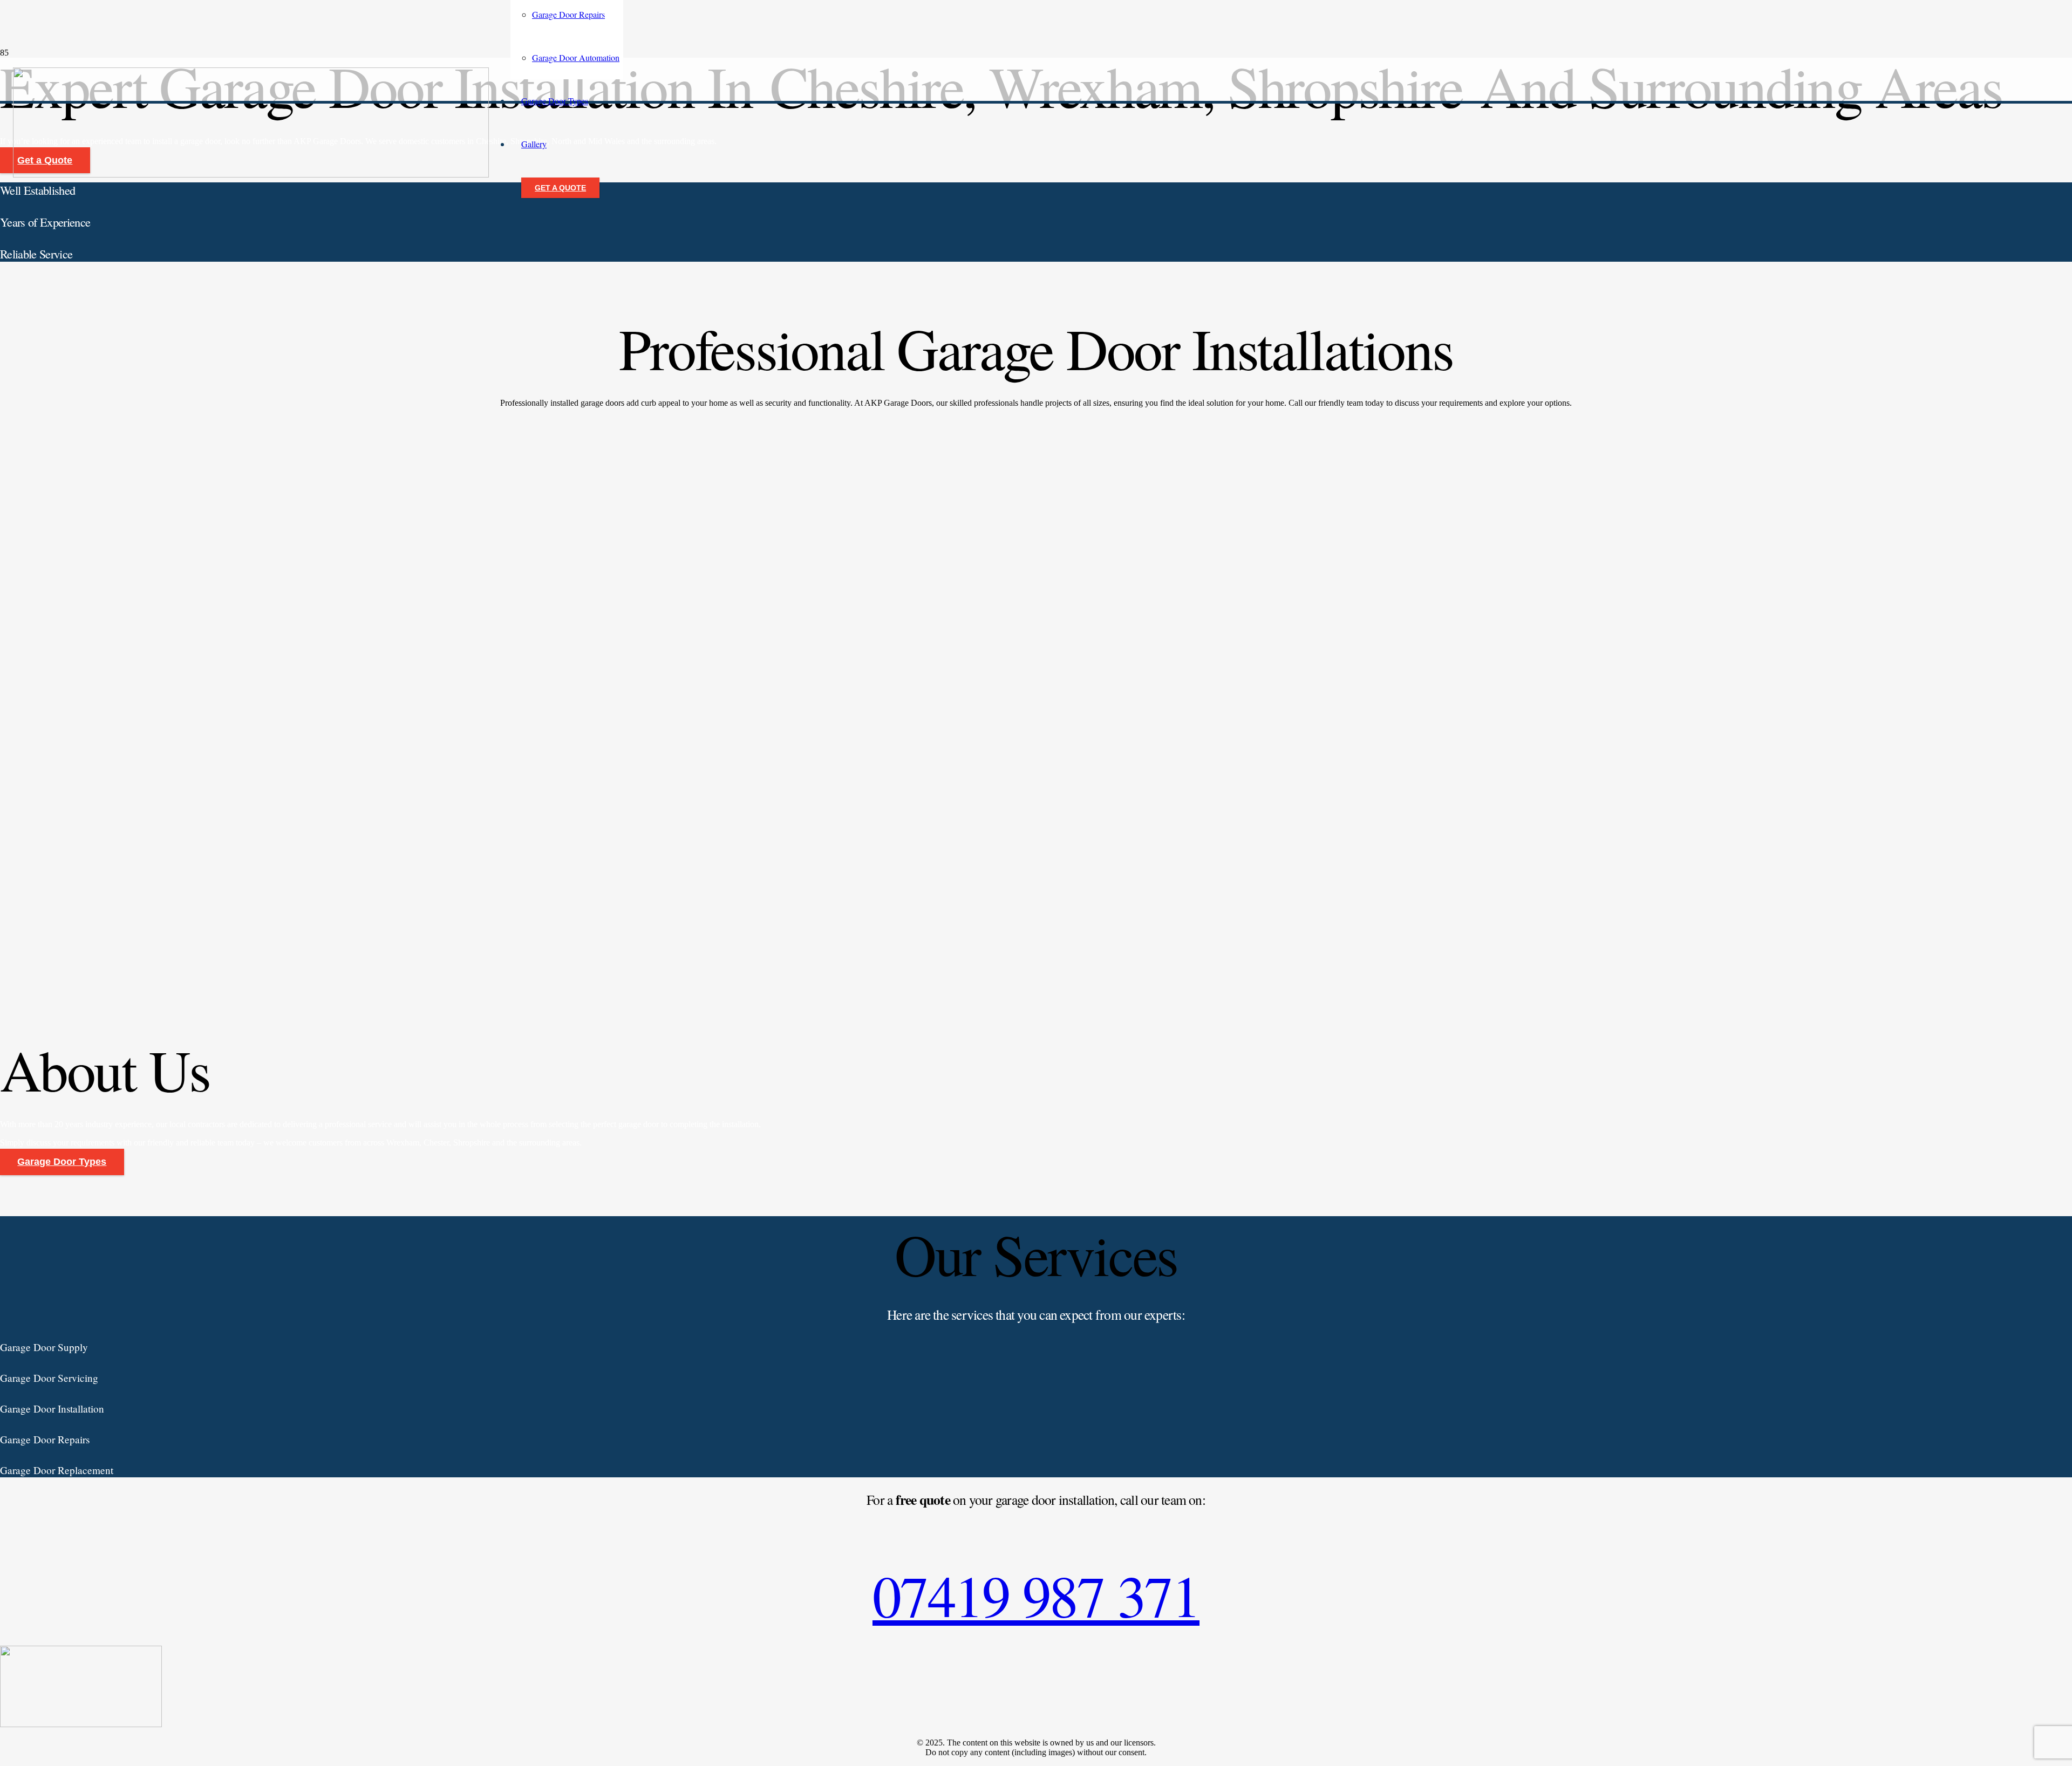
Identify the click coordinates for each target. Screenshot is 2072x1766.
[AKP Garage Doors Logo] (251, 175)
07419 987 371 (1036, 1595)
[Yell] (81, 1724)
